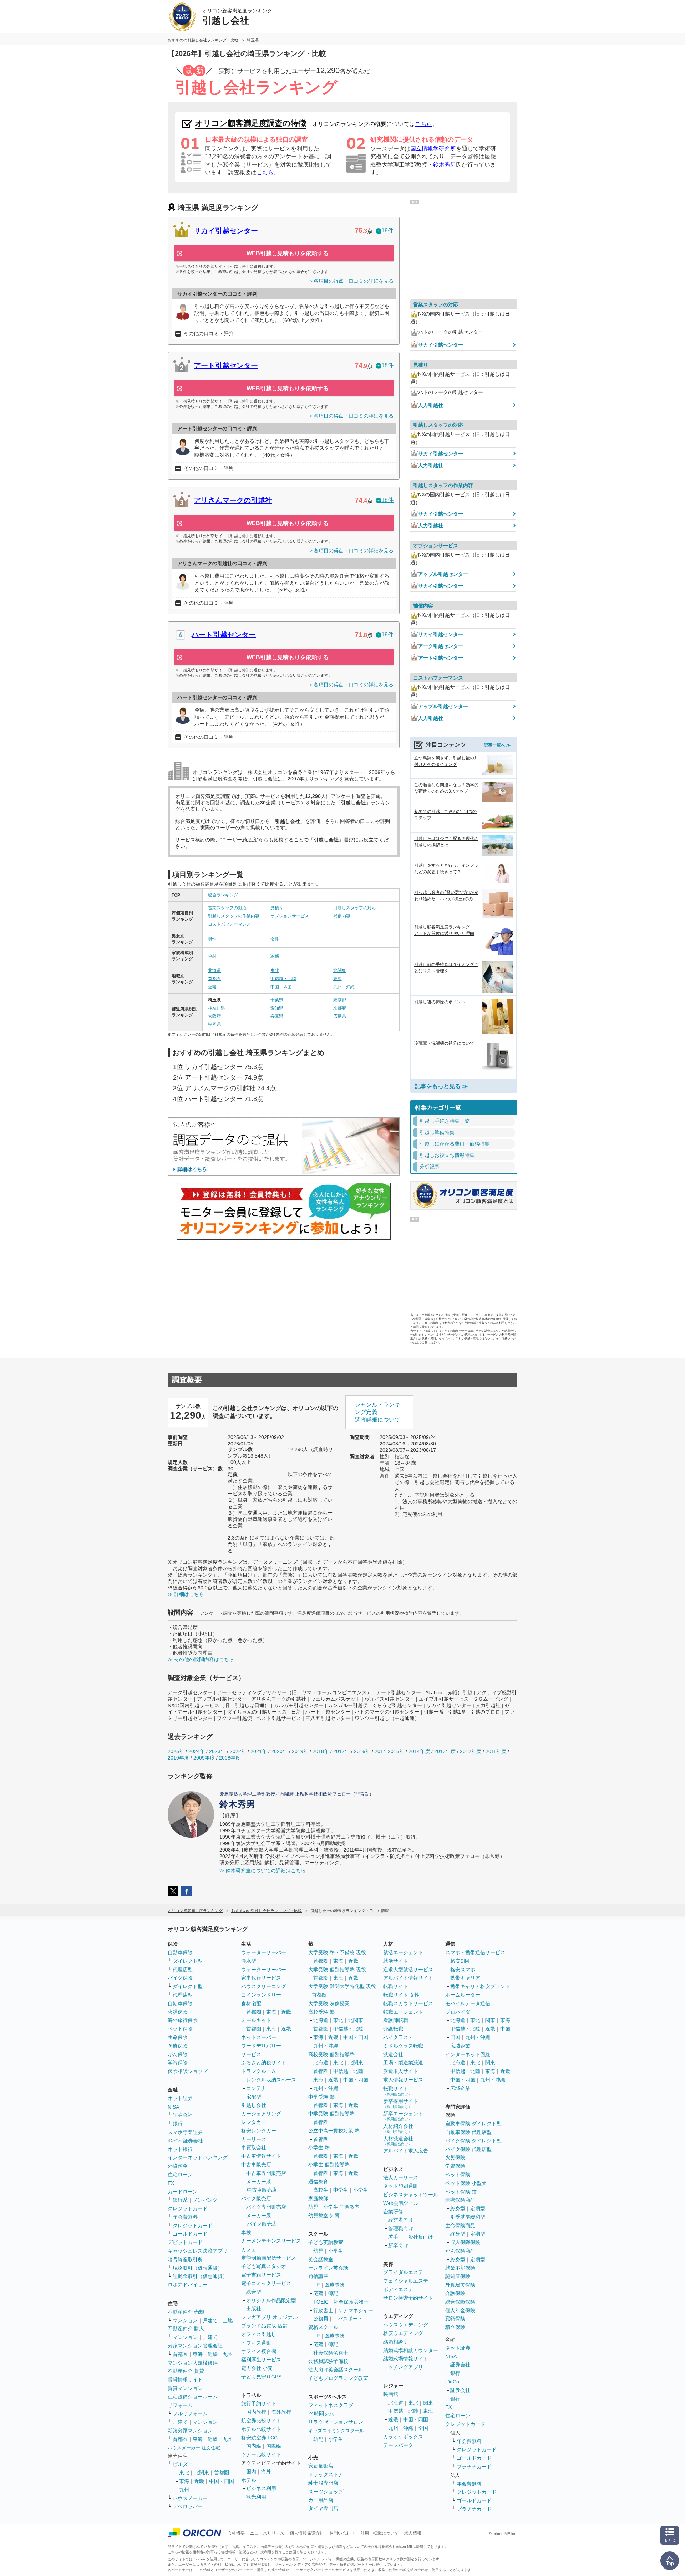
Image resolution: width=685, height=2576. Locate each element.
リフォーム (180, 2405)
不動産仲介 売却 (186, 2312)
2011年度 (496, 1751)
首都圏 (214, 979)
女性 (275, 939)
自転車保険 (180, 2003)
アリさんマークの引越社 (233, 500)
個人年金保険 (460, 2310)
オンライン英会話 (328, 2268)
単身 (212, 956)
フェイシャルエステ (406, 2281)
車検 (246, 2232)
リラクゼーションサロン (336, 2422)
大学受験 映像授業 (329, 2003)
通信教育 (318, 2182)
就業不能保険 (460, 2268)
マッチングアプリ (403, 2367)
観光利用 (256, 2497)
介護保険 (455, 2293)
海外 (266, 2472)
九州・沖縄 (344, 987)
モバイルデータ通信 (468, 2003)
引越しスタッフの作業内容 (234, 916)
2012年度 (471, 1751)
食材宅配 (251, 2003)
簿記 (333, 2293)
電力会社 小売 (257, 2368)
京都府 (340, 1008)
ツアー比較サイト (261, 2454)
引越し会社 (254, 2105)
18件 (387, 231)
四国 (455, 2037)
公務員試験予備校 (328, 2361)
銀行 (178, 2124)
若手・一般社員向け (411, 2237)
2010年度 (178, 1758)
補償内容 (342, 916)
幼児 (318, 2251)
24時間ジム (321, 2413)
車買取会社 (254, 2147)
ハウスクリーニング (264, 1986)
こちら (423, 124)
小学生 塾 (319, 2147)
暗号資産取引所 (185, 2259)
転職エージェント (403, 2012)
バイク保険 (180, 1978)
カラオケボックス (403, 2437)
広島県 (340, 1016)
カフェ (249, 2249)
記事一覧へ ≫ (497, 745)
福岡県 (214, 1024)
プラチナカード (474, 2467)
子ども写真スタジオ (264, 2266)
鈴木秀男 (445, 165)
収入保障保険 (465, 2242)
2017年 (341, 1751)
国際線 (274, 2446)
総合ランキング (223, 895)
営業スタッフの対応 (227, 908)
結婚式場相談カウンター (411, 2350)
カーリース (254, 2139)
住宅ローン (180, 2175)
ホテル (249, 2480)
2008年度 (230, 1758)
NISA (173, 2107)
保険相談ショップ (188, 2071)
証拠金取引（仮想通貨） (200, 2276)
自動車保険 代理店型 (468, 2132)
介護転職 (393, 2029)
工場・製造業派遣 (403, 2063)
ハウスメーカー (190, 2498)
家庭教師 (318, 2198)
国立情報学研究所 (433, 148)
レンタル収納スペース (271, 2080)
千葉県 (277, 1000)
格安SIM (460, 1961)
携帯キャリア (465, 1978)
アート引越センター (226, 365)
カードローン (183, 2192)
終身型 (458, 2208)
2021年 (259, 1751)
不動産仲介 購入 (186, 2329)
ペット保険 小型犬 (466, 2183)
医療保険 (178, 2046)
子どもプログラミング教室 (338, 2378)
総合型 (254, 2292)
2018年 (321, 1751)
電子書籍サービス (261, 2275)
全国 (423, 2428)
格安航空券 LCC (259, 2438)
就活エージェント (403, 1952)
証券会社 (183, 2115)
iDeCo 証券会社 (185, 2141)
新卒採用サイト (401, 2103)
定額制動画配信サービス (269, 2258)
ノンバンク (205, 2200)
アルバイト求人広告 (406, 2151)
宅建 (318, 2293)
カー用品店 (321, 2500)
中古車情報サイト (261, 2156)
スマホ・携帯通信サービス (475, 1952)
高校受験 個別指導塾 (331, 2054)
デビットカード (185, 2242)
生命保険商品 (460, 2226)
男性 (212, 939)
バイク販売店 (256, 2198)
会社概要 (236, 2533)
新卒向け (398, 2245)
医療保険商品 (460, 2200)
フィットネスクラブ (331, 2405)
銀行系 (180, 2200)
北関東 (340, 971)
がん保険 (178, 2054)
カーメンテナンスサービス (271, 2241)
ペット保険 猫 (461, 2192)
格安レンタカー (259, 2131)
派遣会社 (393, 2054)
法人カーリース (401, 2177)
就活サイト (396, 1961)
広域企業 (460, 2046)
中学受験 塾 (321, 2097)
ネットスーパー (259, 2037)
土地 (228, 2320)
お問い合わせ (342, 2533)
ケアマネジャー (356, 2310)
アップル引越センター (443, 574)
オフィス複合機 (259, 2351)
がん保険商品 (460, 2251)
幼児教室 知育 (324, 2216)
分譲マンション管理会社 (195, 2346)
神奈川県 (217, 1008)
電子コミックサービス (266, 2283)
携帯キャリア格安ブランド (480, 1986)
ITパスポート (348, 2319)
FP (316, 2285)
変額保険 (455, 2319)
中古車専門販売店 (266, 2173)
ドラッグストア (326, 2474)
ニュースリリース (267, 2533)
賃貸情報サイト (185, 2380)
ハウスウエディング (406, 2325)
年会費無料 (185, 2217)
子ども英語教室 (326, 2242)
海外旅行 (281, 2412)
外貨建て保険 (460, 2285)
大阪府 (214, 1016)
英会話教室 (321, 2259)
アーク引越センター (441, 646)
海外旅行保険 (183, 2020)
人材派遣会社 (398, 2141)
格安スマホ (463, 1970)
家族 (275, 956)
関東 (428, 2403)
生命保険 (178, 2037)
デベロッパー (188, 2506)
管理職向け (401, 2228)
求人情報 (413, 2533)
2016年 (362, 1751)
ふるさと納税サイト (264, 2063)
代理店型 (183, 1970)
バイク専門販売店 (266, 2207)
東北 (275, 971)
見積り (277, 908)
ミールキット (256, 2020)
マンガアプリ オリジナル (269, 2317)
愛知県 (277, 1008)
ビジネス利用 (261, 2488)
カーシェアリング (261, 2114)
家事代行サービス (261, 1978)
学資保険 (178, 2063)
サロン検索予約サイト (408, 2298)
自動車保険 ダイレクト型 (473, 2124)
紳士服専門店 (323, 2483)
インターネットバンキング (198, 2157)
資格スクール (323, 2327)
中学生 (341, 2190)
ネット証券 (180, 2098)
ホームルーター (463, 1995)
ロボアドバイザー (188, 2285)
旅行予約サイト (259, 2403)
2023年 (217, 1751)
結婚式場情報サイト (406, 2359)
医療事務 (335, 2285)
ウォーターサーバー (264, 1952)
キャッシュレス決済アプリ (198, 2251)
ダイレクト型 (188, 1961)
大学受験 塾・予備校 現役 (337, 1952)
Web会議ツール (401, 2203)
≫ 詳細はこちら (186, 1594)
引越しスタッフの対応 (355, 908)
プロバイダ (458, 2012)
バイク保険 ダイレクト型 (473, 2141)
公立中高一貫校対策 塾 (334, 2131)
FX (171, 2183)
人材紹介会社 (398, 2128)
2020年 (279, 1751)
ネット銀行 (180, 2149)
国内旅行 (256, 2412)
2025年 (176, 1751)
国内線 (254, 2446)
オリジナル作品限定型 (271, 2300)
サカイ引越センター (226, 231)
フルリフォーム (190, 2413)
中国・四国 (281, 987)
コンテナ (256, 2088)
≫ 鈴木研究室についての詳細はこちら (263, 1870)
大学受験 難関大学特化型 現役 (342, 1986)
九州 (228, 2354)
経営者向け (401, 2220)
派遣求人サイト (401, 2071)
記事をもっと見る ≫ (441, 1086)
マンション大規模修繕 (193, 2363)
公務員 (321, 2319)
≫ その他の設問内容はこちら (201, 1659)
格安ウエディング (403, 2333)
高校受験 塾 (321, 2012)
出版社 (254, 2309)
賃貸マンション (185, 2388)
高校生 (321, 2190)
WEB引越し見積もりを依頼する (288, 253)
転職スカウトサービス (408, 2003)
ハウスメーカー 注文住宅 (194, 2448)
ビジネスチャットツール (411, 2195)
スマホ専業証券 (185, 2132)
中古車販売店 (256, 2165)
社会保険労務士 (351, 2302)
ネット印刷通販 (401, 2186)
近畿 (212, 987)
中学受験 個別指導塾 (331, 2114)
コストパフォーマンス (229, 924)
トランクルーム (259, 2071)
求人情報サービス (403, 2080)
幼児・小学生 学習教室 (334, 2207)
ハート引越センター (224, 635)
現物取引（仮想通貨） (198, 2268)
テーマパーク (398, 2445)
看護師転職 (396, 2020)
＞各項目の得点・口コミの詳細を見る (351, 281)
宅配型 (254, 2097)
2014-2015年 (389, 1751)
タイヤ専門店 (323, 2508)
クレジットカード (188, 2208)
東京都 (340, 1000)
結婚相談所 (396, 2342)
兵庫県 (277, 1016)
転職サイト (396, 1986)
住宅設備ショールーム (193, 2397)
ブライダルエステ (403, 2272)
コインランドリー (261, 1995)
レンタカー (254, 2122)
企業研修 (393, 2212)
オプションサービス (290, 916)
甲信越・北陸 (283, 979)
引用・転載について (380, 2533)
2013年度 (445, 1751)
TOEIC (321, 2302)
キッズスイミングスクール (336, 2431)
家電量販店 (321, 2466)
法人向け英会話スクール (336, 2370)
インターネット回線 (468, 2054)
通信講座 (318, 2276)
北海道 (214, 971)
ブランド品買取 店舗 (264, 2326)
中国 (505, 2029)
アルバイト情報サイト (408, 1978)
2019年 (300, 1751)
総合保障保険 (460, 2302)
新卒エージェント (403, 2116)
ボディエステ (398, 2289)
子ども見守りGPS (261, 2377)
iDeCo (452, 2382)
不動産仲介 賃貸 (186, 2371)
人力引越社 (431, 405)
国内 (251, 2472)
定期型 (478, 2208)
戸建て (210, 2320)
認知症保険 (458, 2276)
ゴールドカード (190, 2234)
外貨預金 (178, 2166)
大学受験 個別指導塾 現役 (337, 1970)
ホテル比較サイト (261, 2429)
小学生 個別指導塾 (329, 2165)
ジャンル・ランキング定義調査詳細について (377, 1412)
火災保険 (178, 2012)
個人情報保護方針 (307, 2533)
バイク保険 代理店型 (468, 2149)
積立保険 (455, 2327)
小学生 (361, 2190)
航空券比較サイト (261, 2421)
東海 (338, 979)
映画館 (391, 2394)
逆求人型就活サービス (408, 1970)
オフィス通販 (256, 2343)
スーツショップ (326, 2492)
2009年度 (204, 1758)
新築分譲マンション (190, 2431)
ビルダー (183, 2464)
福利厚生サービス (261, 2360)
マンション (185, 2320)
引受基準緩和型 (468, 2217)
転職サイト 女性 (401, 1995)
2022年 (238, 1751)
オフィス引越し (259, 2334)
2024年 (197, 1751)
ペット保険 (180, 2029)
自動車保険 (180, 1952)
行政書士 (323, 2310)
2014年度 (419, 1751)
